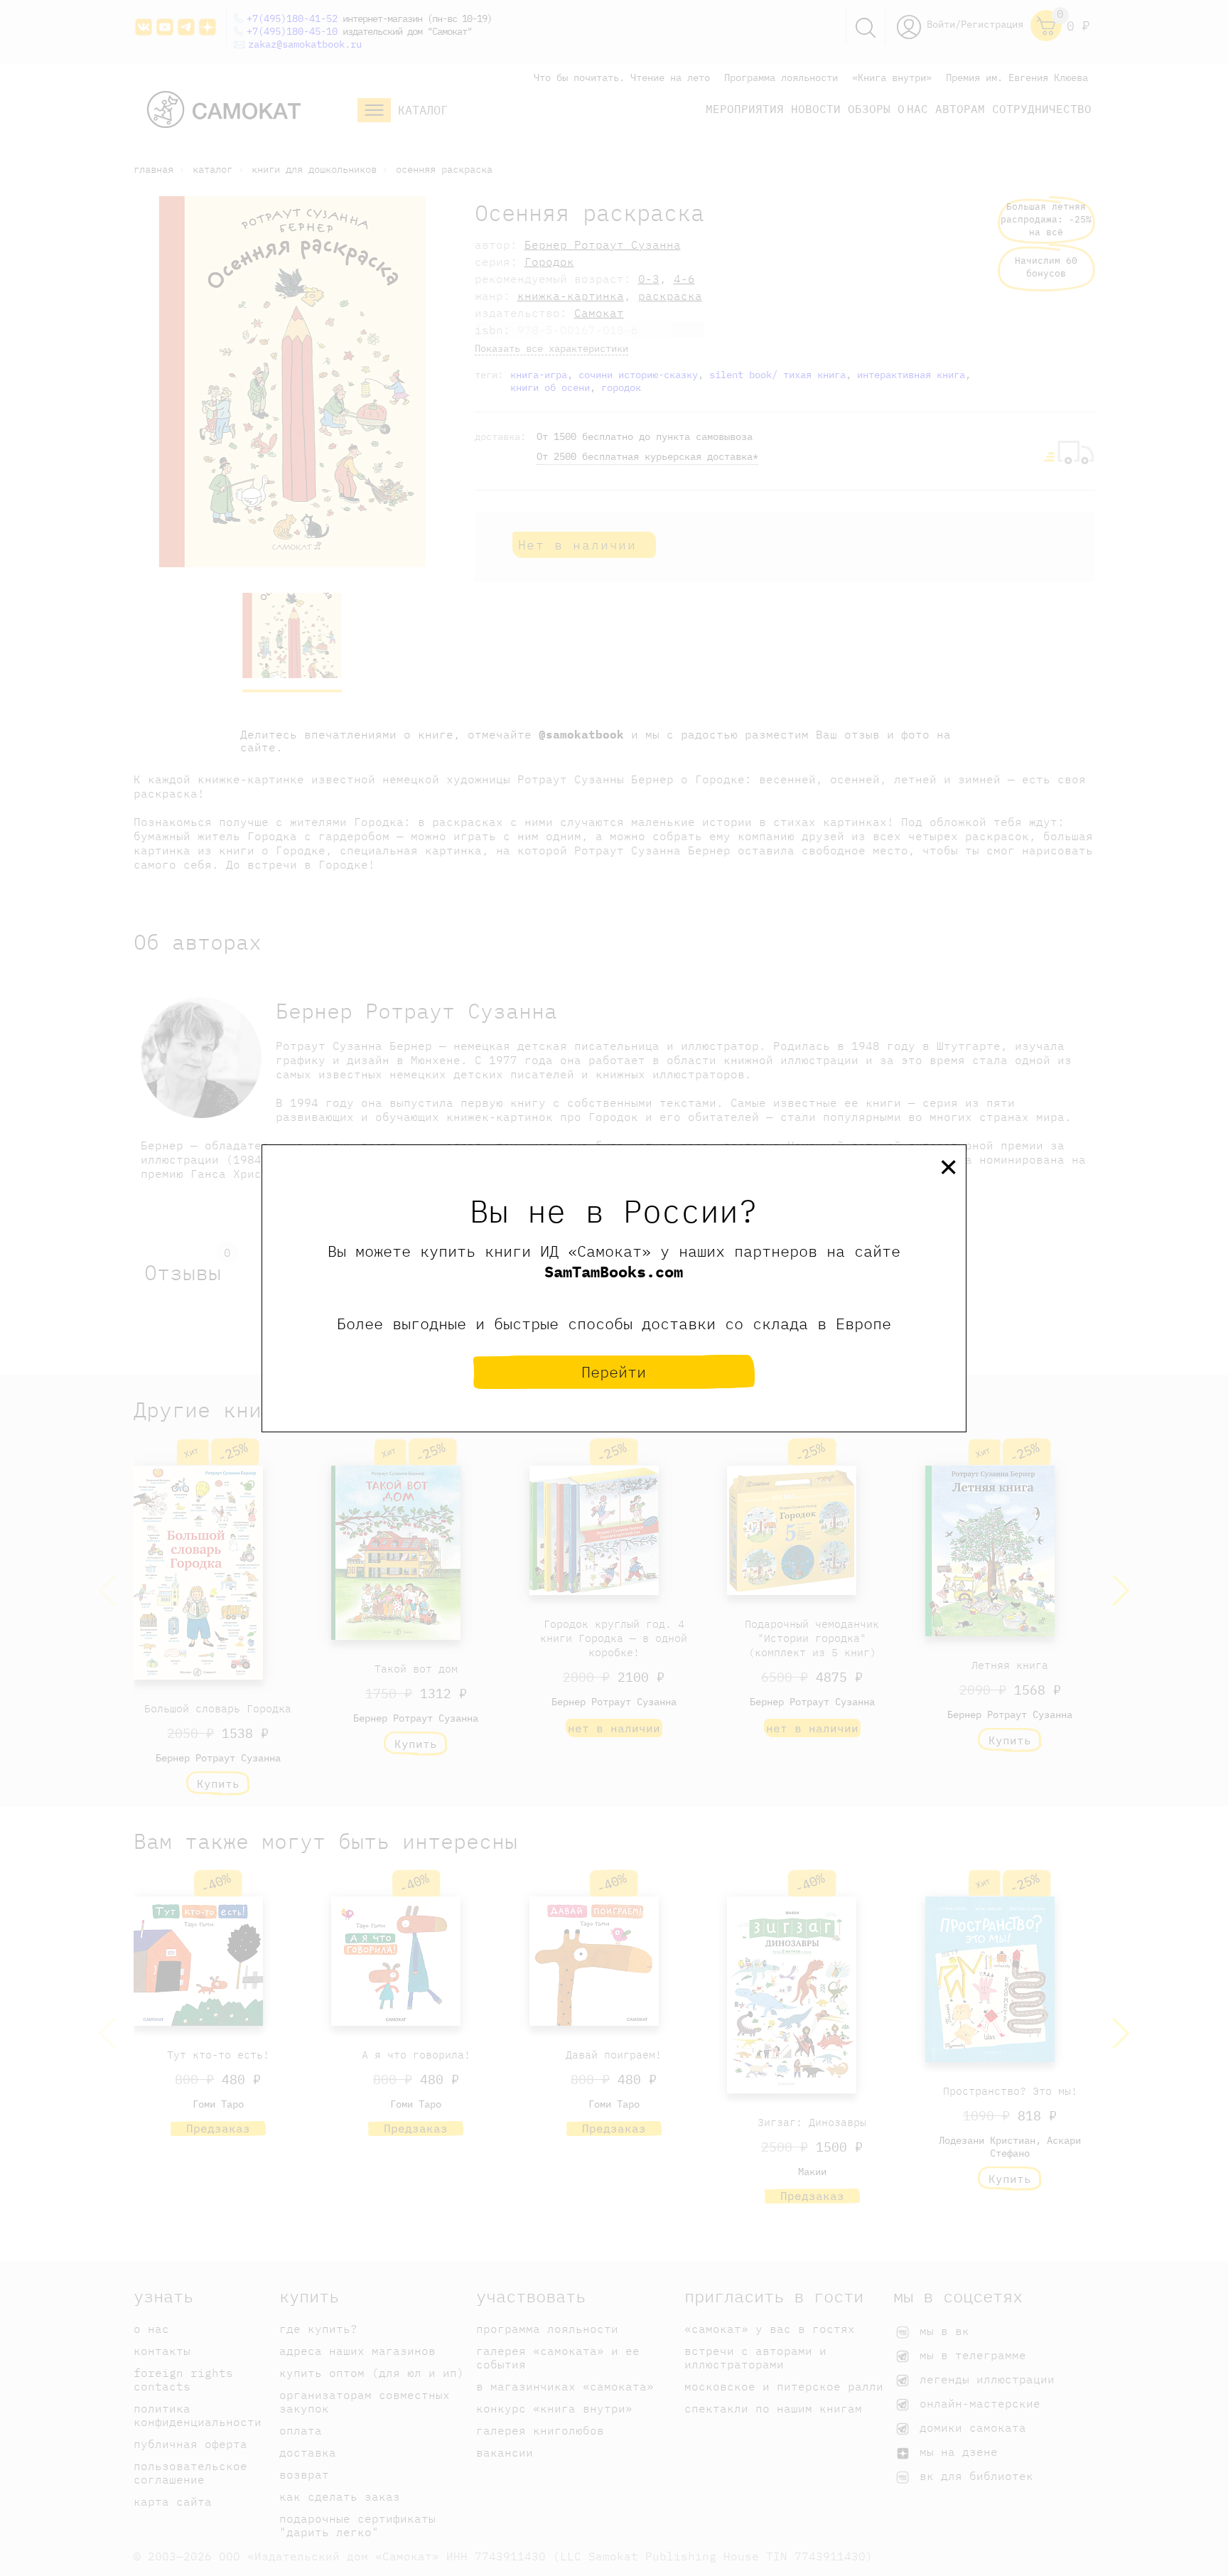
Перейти (614, 1372)
